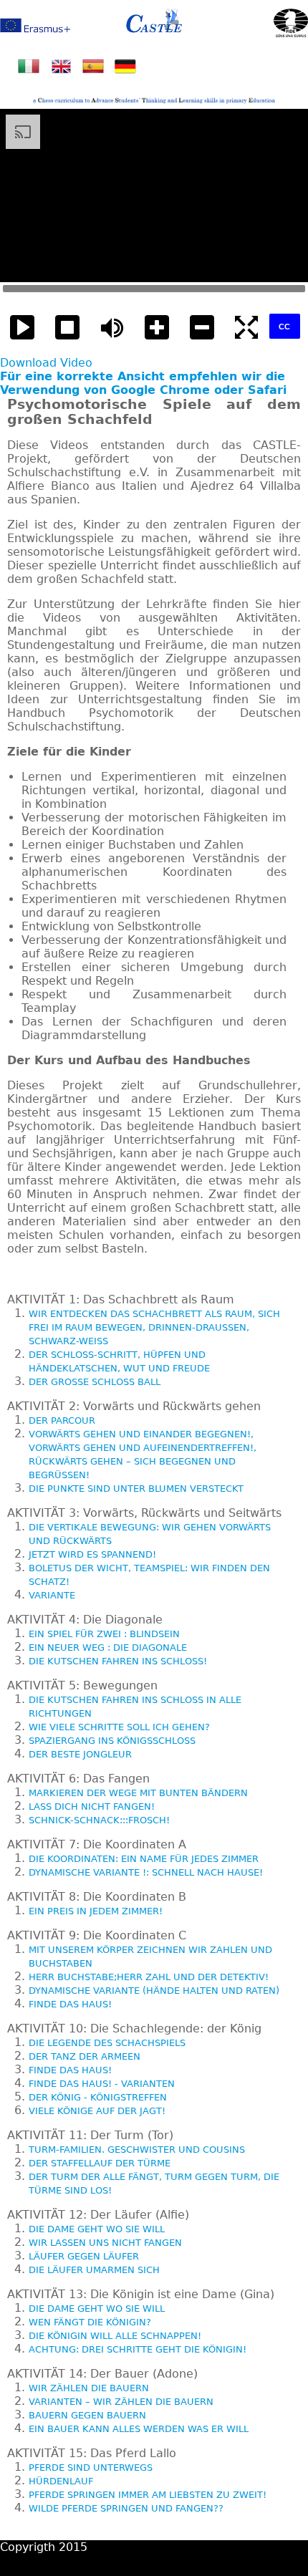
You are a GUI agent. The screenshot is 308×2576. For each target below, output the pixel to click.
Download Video (46, 363)
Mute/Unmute (112, 328)
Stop (68, 328)
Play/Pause (23, 328)
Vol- (202, 328)
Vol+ (157, 328)
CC (284, 327)
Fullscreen (247, 328)
